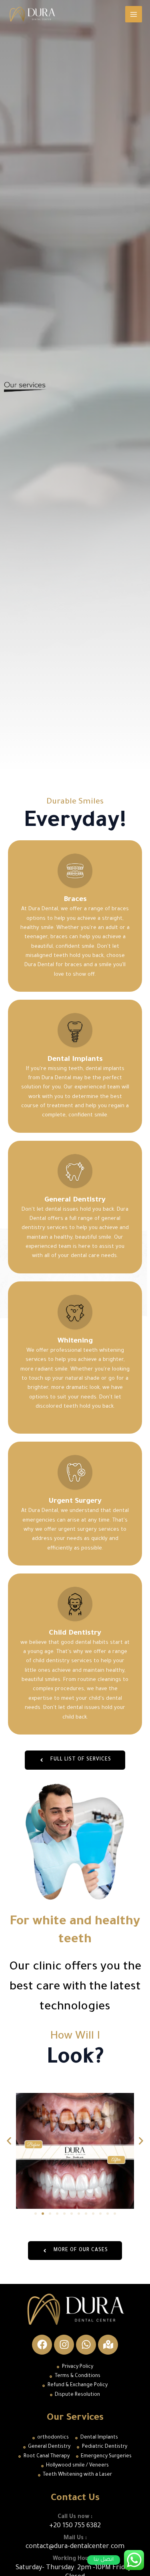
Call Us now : (75, 2517)
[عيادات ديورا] (32, 14)
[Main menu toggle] (134, 14)
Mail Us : (75, 2538)
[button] (9, 2141)
